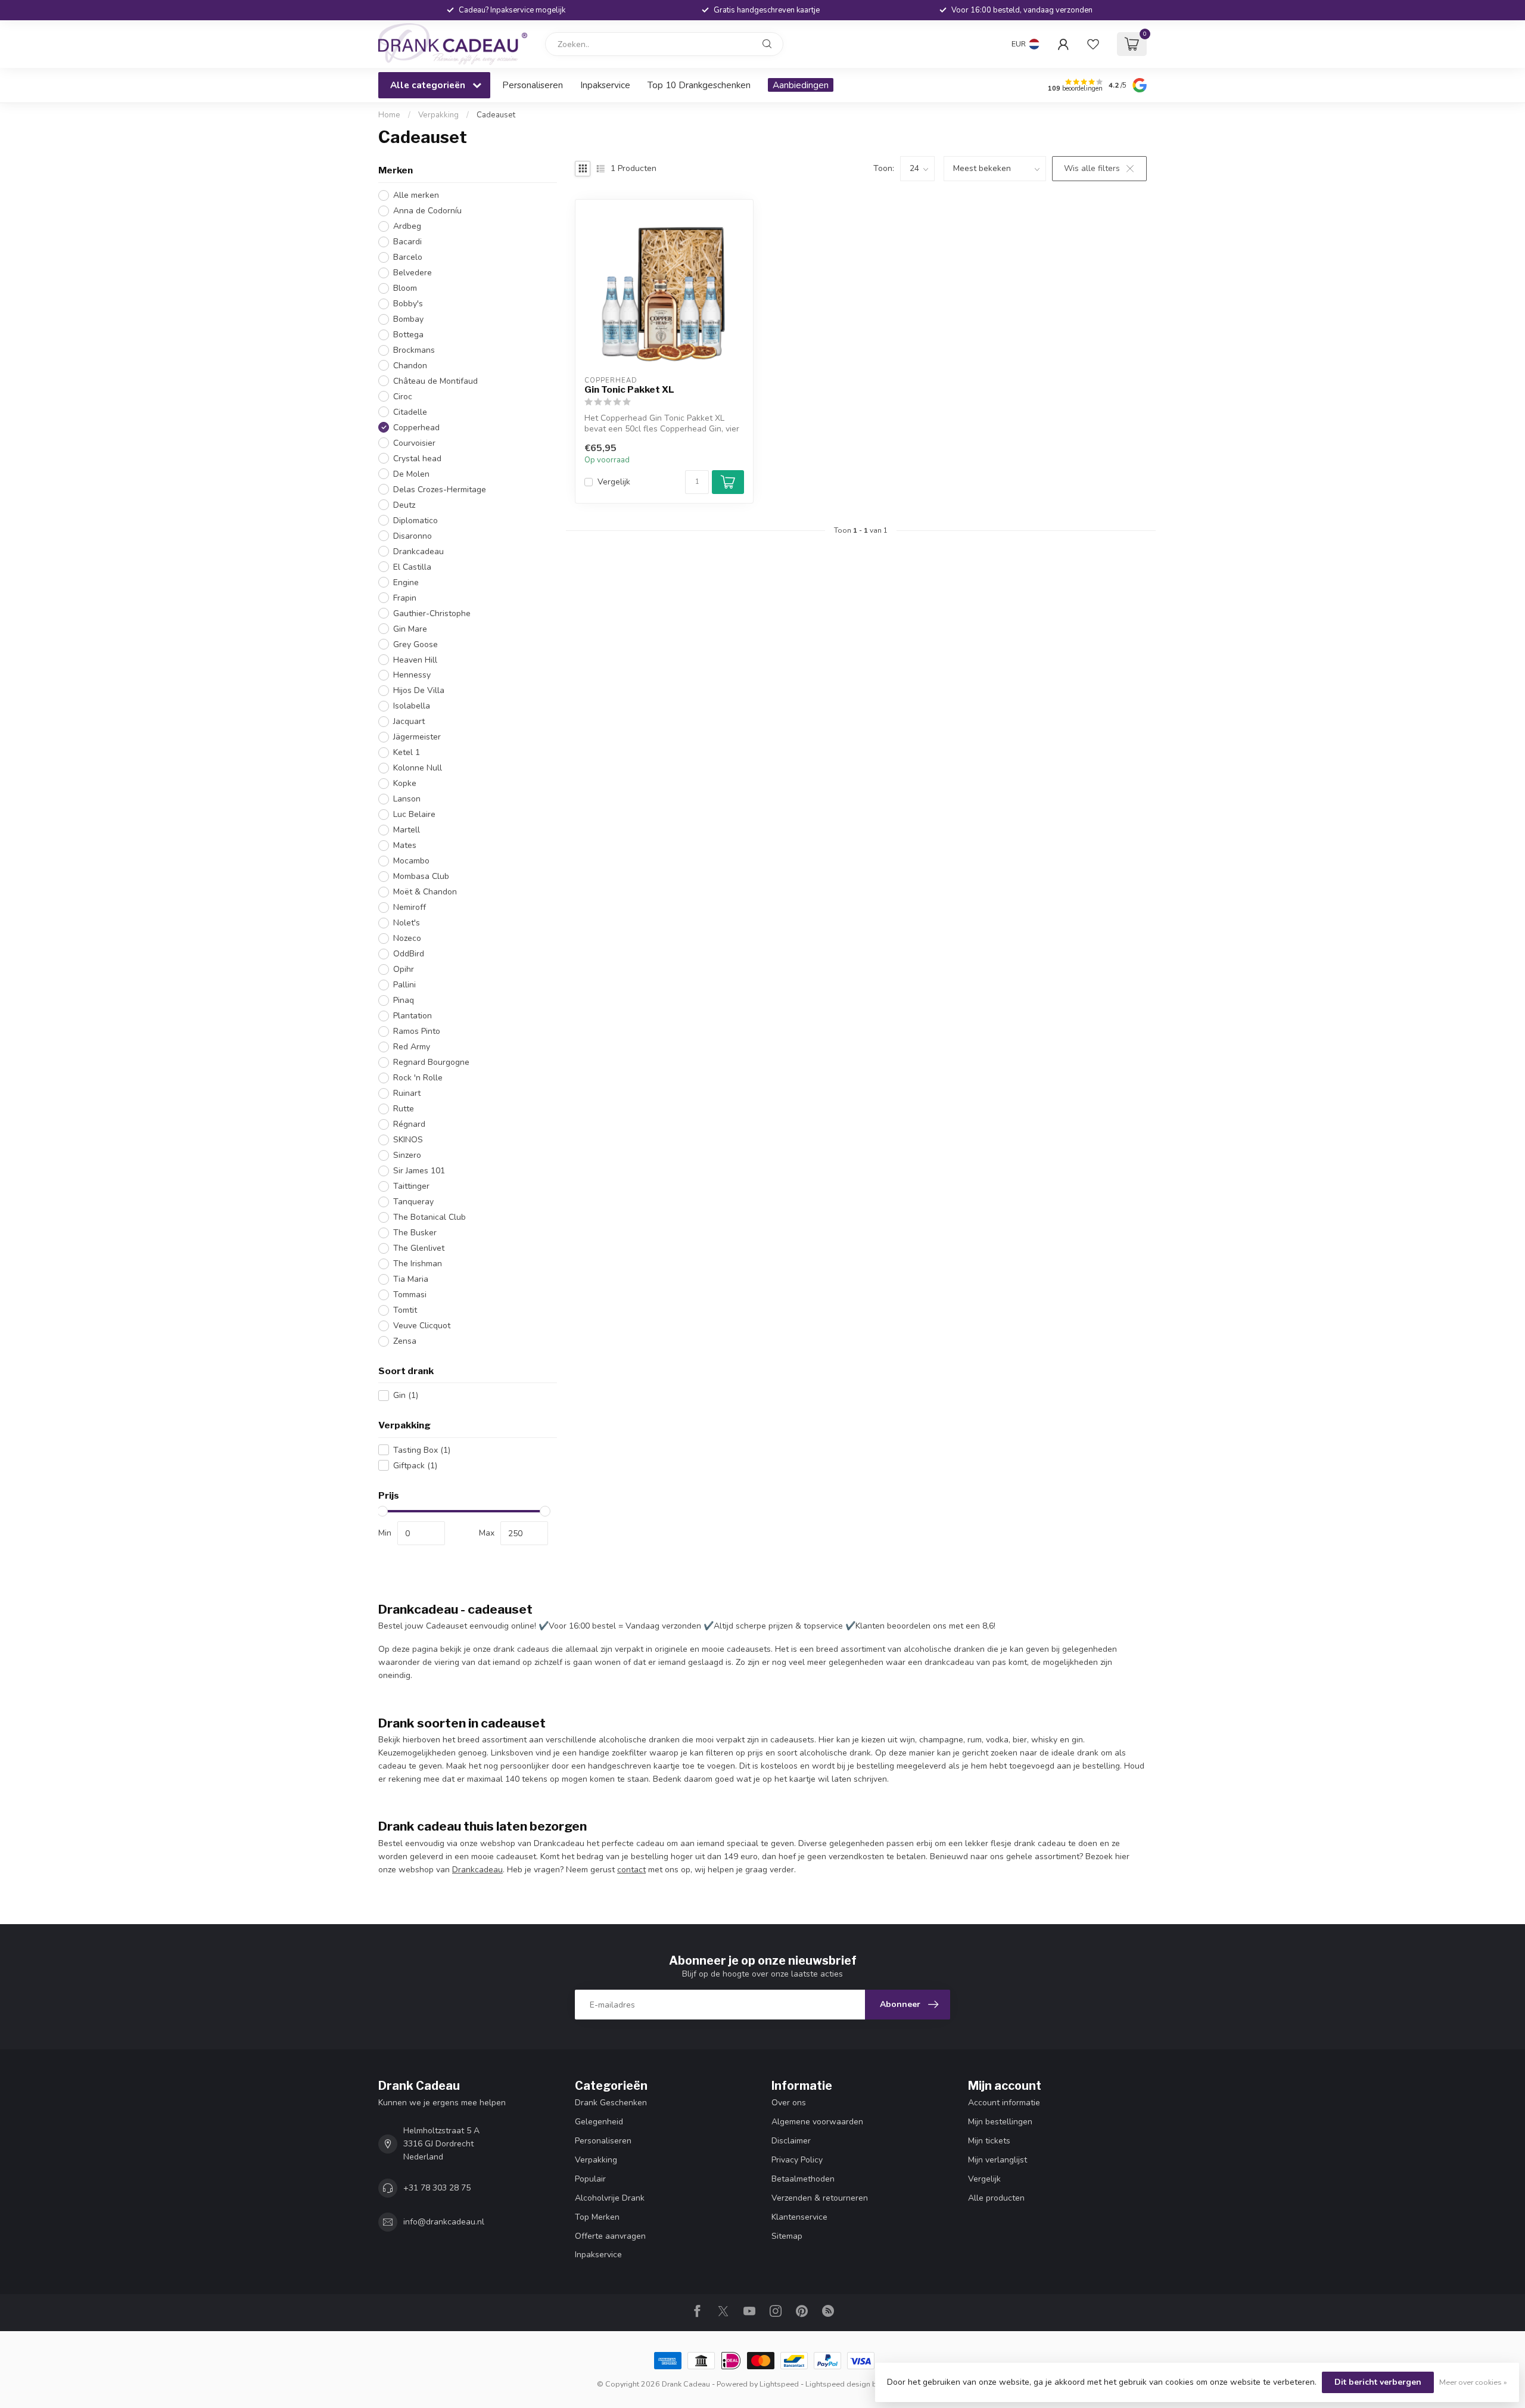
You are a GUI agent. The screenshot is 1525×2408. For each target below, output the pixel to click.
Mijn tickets (989, 2141)
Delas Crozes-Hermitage (440, 490)
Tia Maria (411, 1279)
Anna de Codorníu (427, 211)
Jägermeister (417, 737)
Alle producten (996, 2198)
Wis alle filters (1092, 168)
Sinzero (407, 1155)
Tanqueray (413, 1202)
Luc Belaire (414, 814)
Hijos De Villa (419, 690)
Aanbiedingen (801, 85)
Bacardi (407, 242)
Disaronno (413, 536)
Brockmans (414, 350)
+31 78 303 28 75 (437, 2188)
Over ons (789, 2103)
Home (389, 115)
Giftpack (415, 1466)
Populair (590, 2179)
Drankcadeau (418, 551)
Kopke (405, 783)
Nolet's (407, 923)
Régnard (409, 1124)
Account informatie (1004, 2103)
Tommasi (410, 1295)
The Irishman (418, 1264)
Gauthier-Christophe (432, 613)
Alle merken (416, 195)
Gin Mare (410, 629)
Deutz (404, 505)
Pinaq (404, 1000)
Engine (406, 582)
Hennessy (412, 675)
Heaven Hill (415, 660)
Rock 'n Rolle (418, 1078)
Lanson (407, 799)
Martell (407, 830)
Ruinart (407, 1093)
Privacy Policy (797, 2160)
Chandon (410, 366)
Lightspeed (779, 2384)
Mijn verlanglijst (998, 2160)
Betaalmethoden (803, 2179)
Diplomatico (416, 521)
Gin (406, 1395)
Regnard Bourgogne (431, 1062)
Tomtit (405, 1310)
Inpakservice (605, 85)
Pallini (404, 985)
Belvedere (413, 273)
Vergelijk (614, 482)
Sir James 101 (419, 1171)
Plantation (413, 1016)
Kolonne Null (418, 768)
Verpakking (438, 115)
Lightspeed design (838, 2384)
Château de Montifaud (435, 381)
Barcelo (408, 257)
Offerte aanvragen (610, 2236)
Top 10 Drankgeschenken (699, 85)
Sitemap (787, 2236)
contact (631, 1870)
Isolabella (412, 706)
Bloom (405, 288)
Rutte (404, 1109)
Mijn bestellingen (1000, 2122)
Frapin (405, 598)
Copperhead (416, 428)
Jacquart (409, 721)
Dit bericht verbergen (1378, 2382)
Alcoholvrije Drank (610, 2198)
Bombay (408, 319)
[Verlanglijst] (1093, 44)
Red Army (412, 1047)
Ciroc (403, 397)
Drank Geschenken (611, 2103)
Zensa (405, 1341)
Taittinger (411, 1186)
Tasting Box (422, 1450)
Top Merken (597, 2217)
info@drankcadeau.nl (444, 2222)
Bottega (408, 335)
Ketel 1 (407, 752)
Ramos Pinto (417, 1031)
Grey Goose (416, 644)
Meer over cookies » (1473, 2382)
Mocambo (411, 861)
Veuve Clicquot (422, 1326)
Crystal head (417, 459)
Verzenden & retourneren (820, 2198)
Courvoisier (414, 443)
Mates (405, 845)
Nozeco (407, 938)
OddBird (409, 954)
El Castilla (412, 567)
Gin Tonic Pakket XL (629, 390)
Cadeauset (496, 115)
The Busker (415, 1233)
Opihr (404, 969)
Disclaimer (791, 2141)
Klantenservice (799, 2217)
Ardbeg (407, 226)
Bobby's (408, 304)
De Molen (411, 474)
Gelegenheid (599, 2122)
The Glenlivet (419, 1248)
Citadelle (410, 412)
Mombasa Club (421, 876)
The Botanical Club (430, 1217)
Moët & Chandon (425, 892)
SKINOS (408, 1140)
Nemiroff (410, 907)
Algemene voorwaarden (817, 2122)
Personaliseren (533, 85)
